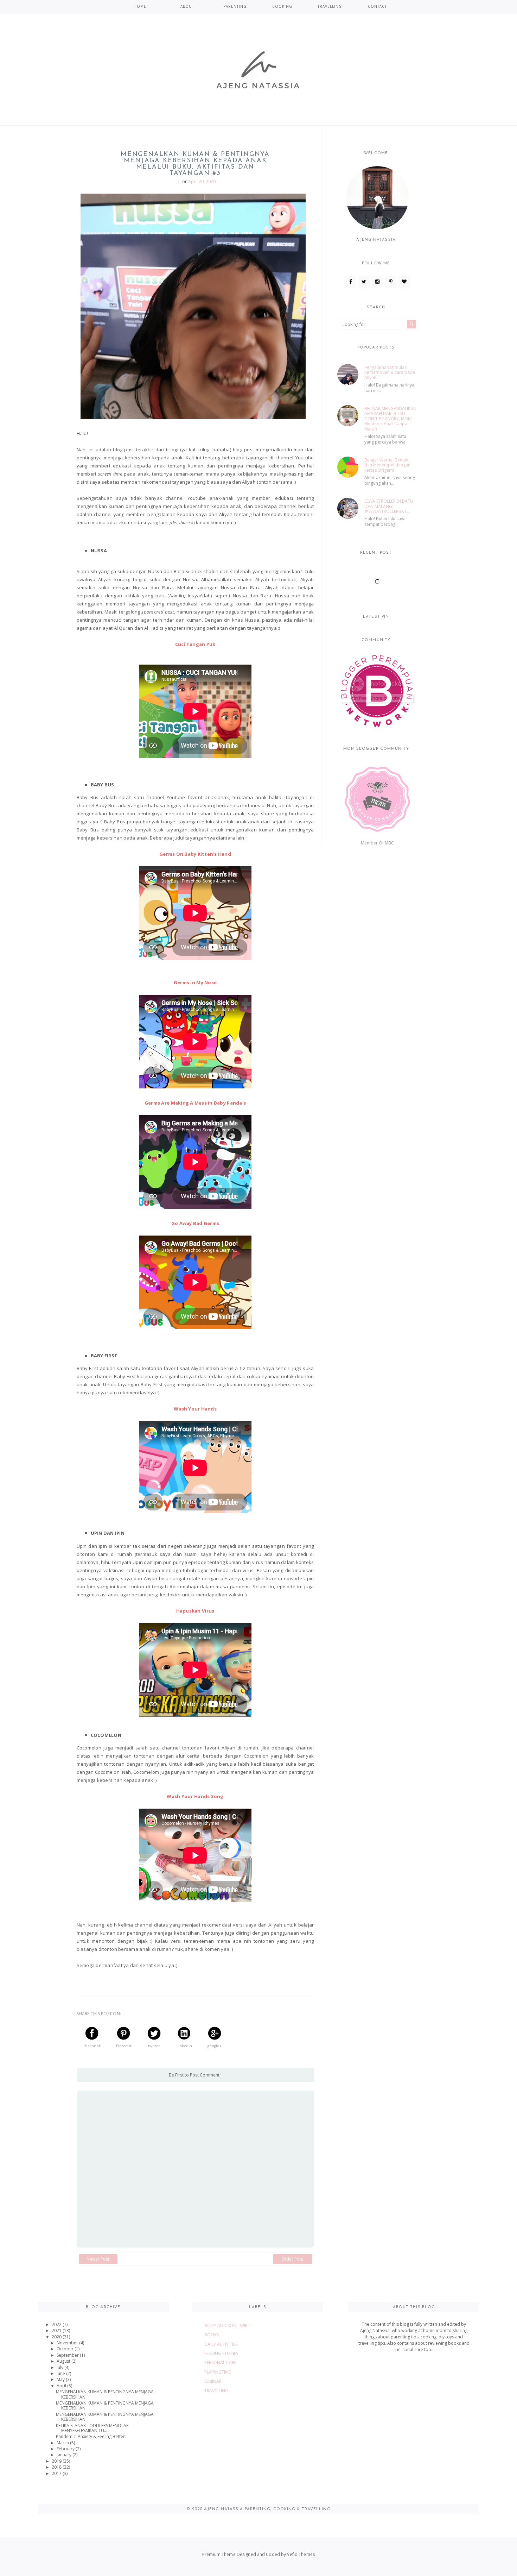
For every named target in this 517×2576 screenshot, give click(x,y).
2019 (57, 2461)
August (64, 2361)
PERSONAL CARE (220, 2363)
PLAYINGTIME (218, 2372)
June (61, 2373)
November (68, 2343)
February (66, 2449)
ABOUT (187, 6)
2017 (57, 2473)
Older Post (292, 2259)
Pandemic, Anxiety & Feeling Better (90, 2436)
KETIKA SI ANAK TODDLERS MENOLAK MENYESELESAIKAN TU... (92, 2428)
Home (140, 6)
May (61, 2379)
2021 (57, 2330)
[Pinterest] (391, 282)
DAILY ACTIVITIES (221, 2344)
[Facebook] (350, 282)
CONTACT (377, 6)
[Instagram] (377, 282)
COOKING (282, 6)
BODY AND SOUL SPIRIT (228, 2326)
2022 (57, 2324)
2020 (57, 2337)
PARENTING (235, 6)
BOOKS (212, 2335)
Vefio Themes (301, 2554)
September (68, 2355)
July (60, 2367)
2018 (57, 2467)
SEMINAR (213, 2381)
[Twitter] (364, 282)
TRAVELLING (330, 6)
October (66, 2349)
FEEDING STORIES (221, 2353)
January (65, 2455)
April (62, 2386)
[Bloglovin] (404, 282)
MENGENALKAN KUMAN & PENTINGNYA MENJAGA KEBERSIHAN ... (105, 2394)
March (63, 2443)
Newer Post (98, 2259)
